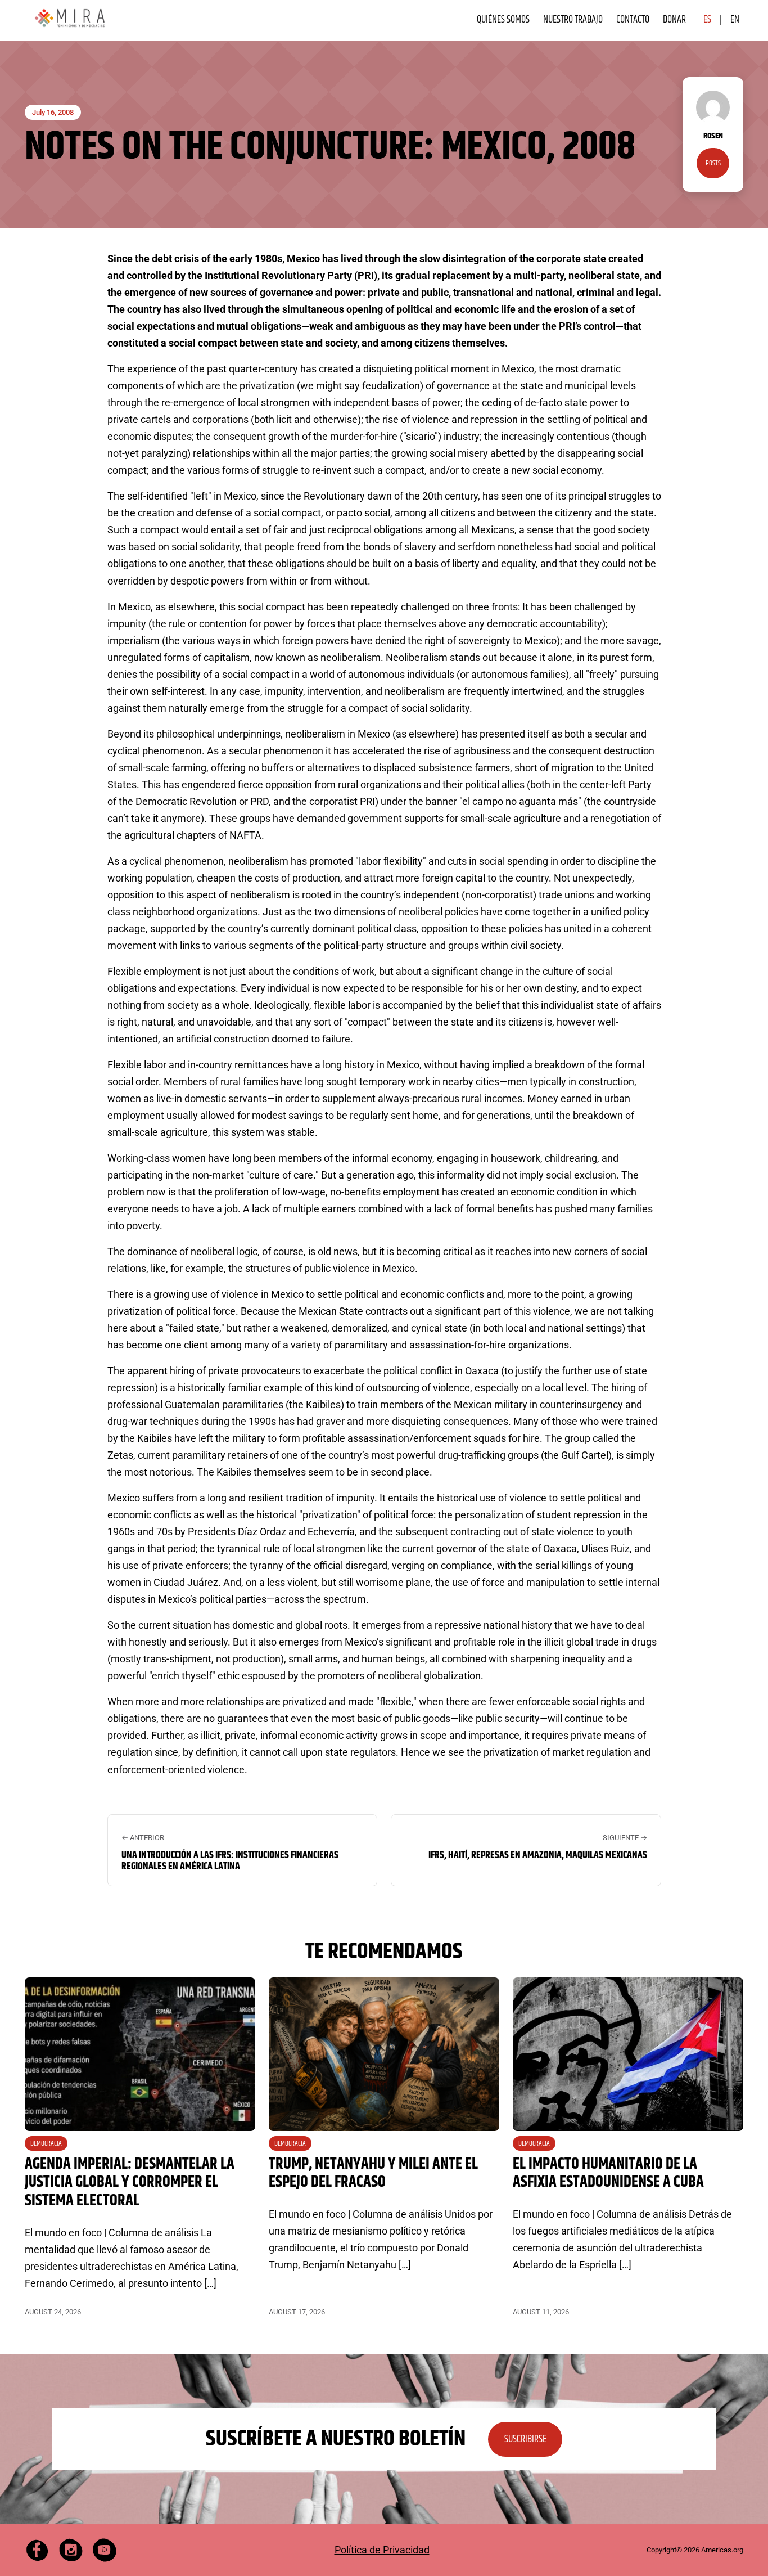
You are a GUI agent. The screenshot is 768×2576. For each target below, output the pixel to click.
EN (735, 19)
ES (707, 19)
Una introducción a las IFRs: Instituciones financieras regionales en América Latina (230, 1861)
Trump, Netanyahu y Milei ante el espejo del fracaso (373, 2173)
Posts (713, 163)
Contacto (633, 19)
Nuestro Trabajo (573, 19)
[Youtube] (105, 2550)
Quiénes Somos (503, 19)
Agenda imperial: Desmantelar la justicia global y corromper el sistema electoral (130, 2182)
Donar (674, 19)
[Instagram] (71, 2550)
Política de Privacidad (382, 2550)
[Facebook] (37, 2550)
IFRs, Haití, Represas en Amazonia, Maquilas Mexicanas (538, 1855)
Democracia (46, 2143)
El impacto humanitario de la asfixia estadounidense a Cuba (608, 2173)
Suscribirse (525, 2439)
